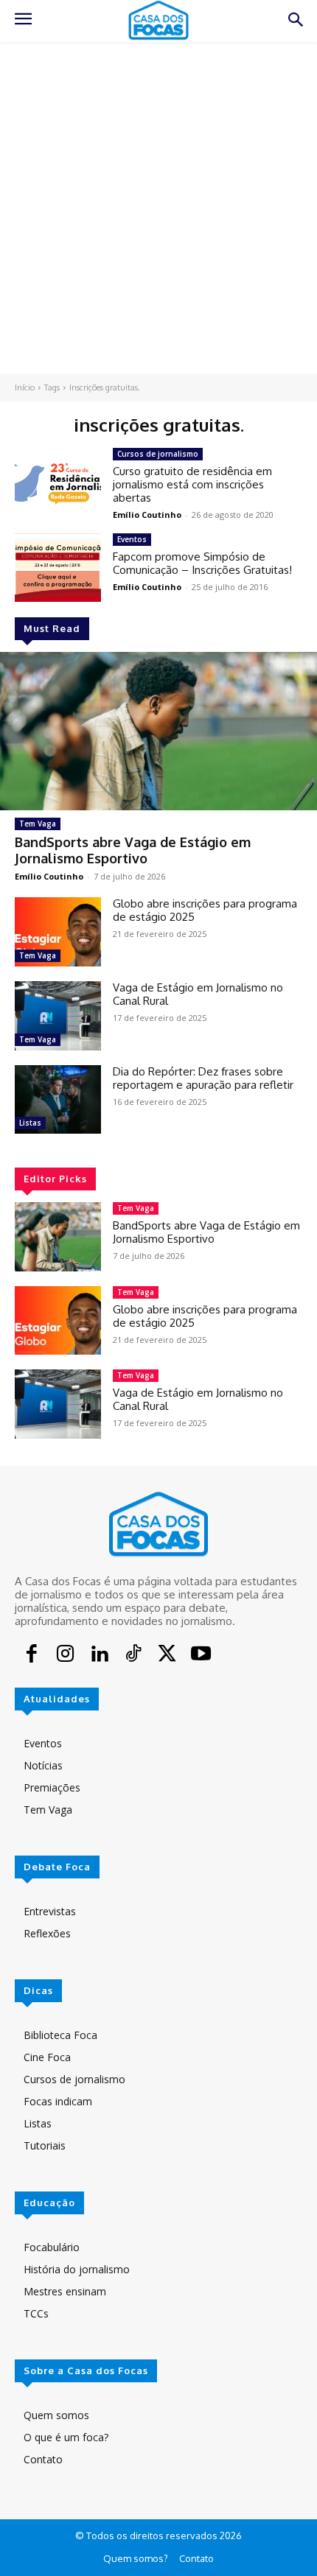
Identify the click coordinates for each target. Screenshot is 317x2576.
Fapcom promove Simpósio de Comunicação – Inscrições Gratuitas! (202, 563)
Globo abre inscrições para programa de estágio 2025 (205, 910)
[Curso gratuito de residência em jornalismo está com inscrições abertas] (58, 482)
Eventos (132, 539)
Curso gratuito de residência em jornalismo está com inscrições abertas (192, 484)
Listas (30, 1123)
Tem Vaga (38, 824)
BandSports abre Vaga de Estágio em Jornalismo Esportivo (133, 850)
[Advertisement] (158, 208)
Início (25, 387)
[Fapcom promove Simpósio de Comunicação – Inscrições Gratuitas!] (58, 568)
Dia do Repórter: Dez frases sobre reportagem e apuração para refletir (203, 1078)
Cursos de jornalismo (158, 454)
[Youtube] (201, 1655)
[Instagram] (66, 1655)
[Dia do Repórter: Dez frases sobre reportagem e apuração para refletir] (58, 1100)
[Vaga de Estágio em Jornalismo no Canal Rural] (58, 1016)
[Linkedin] (100, 1655)
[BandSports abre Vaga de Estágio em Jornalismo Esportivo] (158, 731)
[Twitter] (167, 1655)
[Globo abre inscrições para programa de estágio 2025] (58, 932)
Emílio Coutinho (49, 876)
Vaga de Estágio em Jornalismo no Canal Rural (198, 994)
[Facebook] (32, 1655)
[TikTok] (133, 1655)
